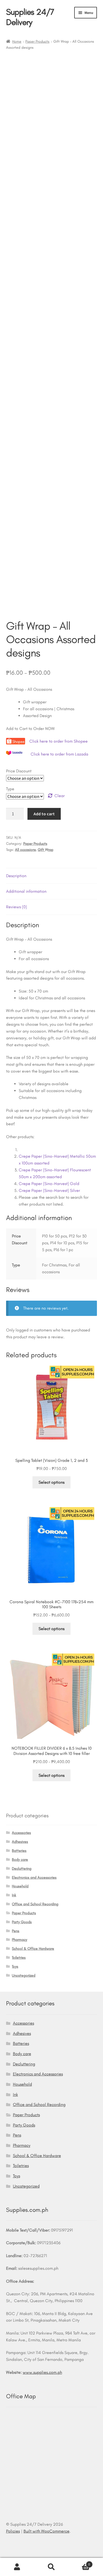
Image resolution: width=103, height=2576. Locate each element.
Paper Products (37, 41)
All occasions (25, 850)
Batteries (19, 1851)
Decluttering (22, 1869)
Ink (14, 1895)
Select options (51, 1482)
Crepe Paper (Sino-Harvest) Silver (49, 1190)
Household (20, 1886)
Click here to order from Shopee (58, 741)
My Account (17, 2567)
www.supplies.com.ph (42, 2372)
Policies (13, 2531)
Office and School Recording (35, 1904)
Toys (15, 1966)
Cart (79, 2563)
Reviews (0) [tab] (17, 907)
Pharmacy (20, 1940)
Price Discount (19, 771)
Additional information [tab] (26, 891)
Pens (16, 1931)
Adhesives (20, 1842)
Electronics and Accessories (34, 1877)
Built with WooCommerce (46, 2531)
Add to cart (44, 814)
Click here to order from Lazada (59, 754)
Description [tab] (16, 876)
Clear (60, 796)
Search (51, 2567)
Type (10, 789)
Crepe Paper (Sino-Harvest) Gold (49, 1184)
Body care (20, 1860)
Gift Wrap (46, 850)
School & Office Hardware (33, 1949)
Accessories (21, 1833)
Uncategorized (24, 1975)
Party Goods (22, 1922)
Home (17, 41)
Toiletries (19, 1958)
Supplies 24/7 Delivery (30, 17)
